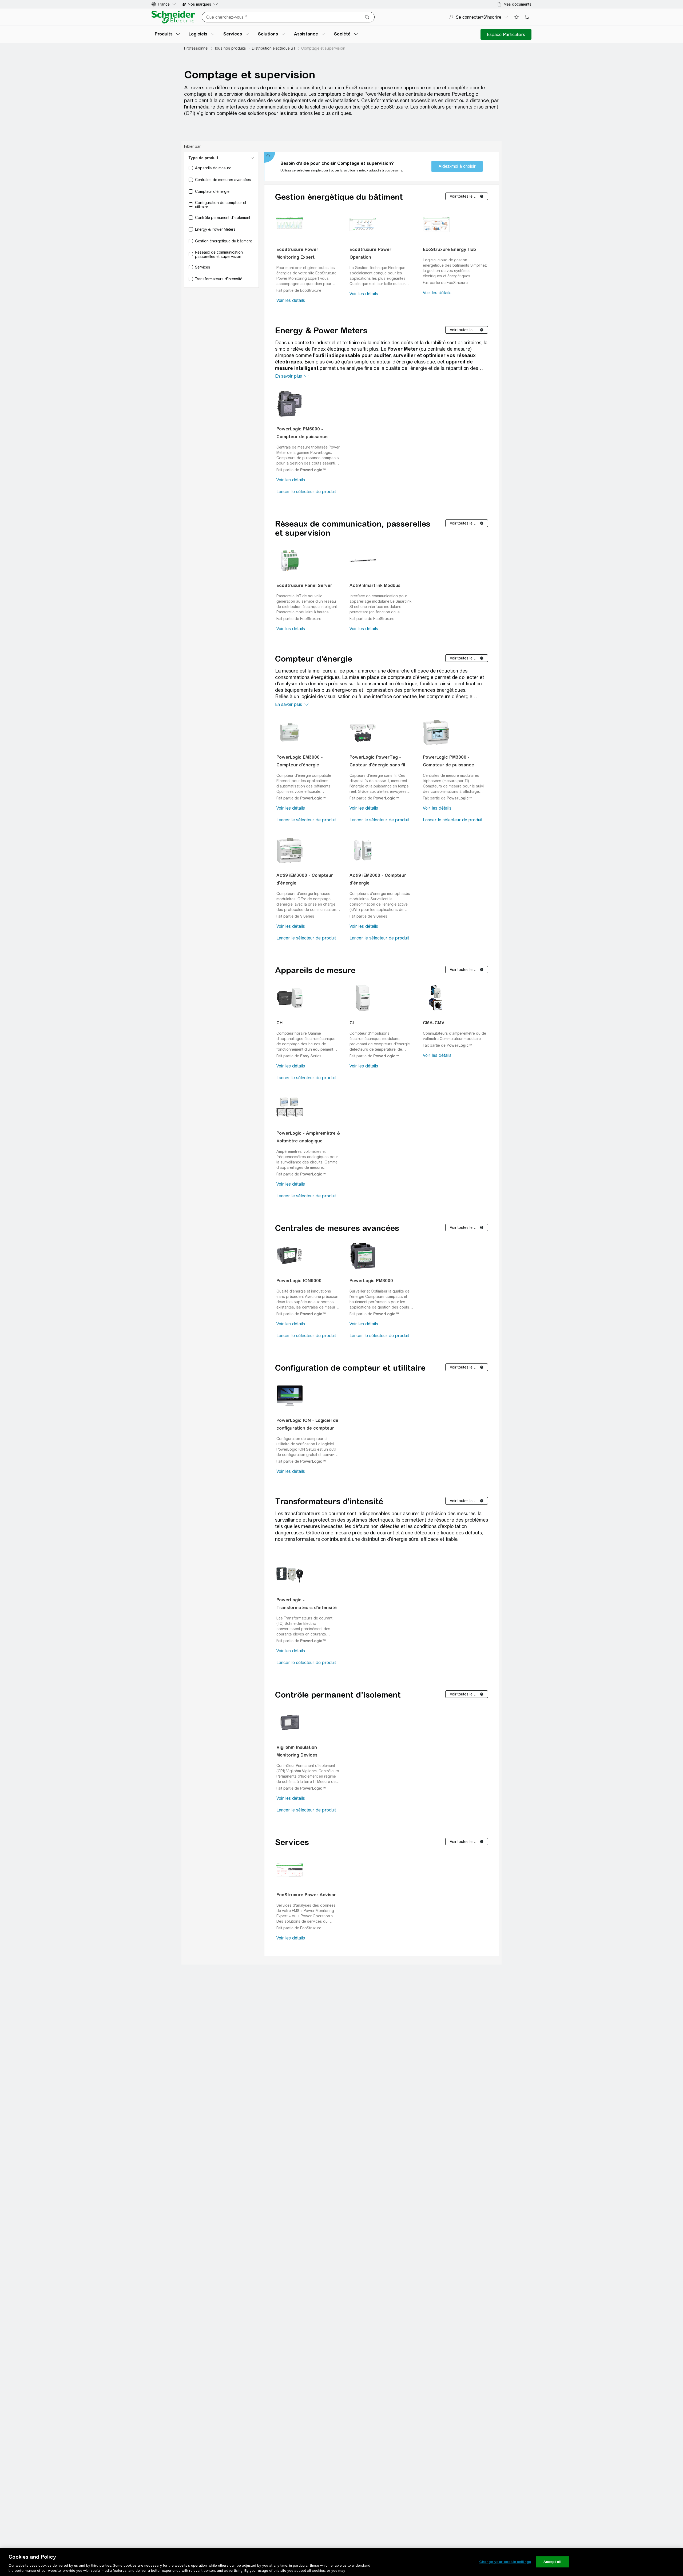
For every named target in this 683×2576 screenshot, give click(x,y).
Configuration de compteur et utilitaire (350, 1368)
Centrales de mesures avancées (337, 1228)
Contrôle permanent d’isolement (338, 1695)
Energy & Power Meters (321, 330)
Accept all (552, 2562)
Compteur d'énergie (314, 659)
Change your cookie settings (505, 2562)
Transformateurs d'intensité (329, 1501)
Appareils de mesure (315, 970)
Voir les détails (291, 300)
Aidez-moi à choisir (457, 166)
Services (292, 1842)
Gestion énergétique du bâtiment (339, 197)
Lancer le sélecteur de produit (306, 492)
